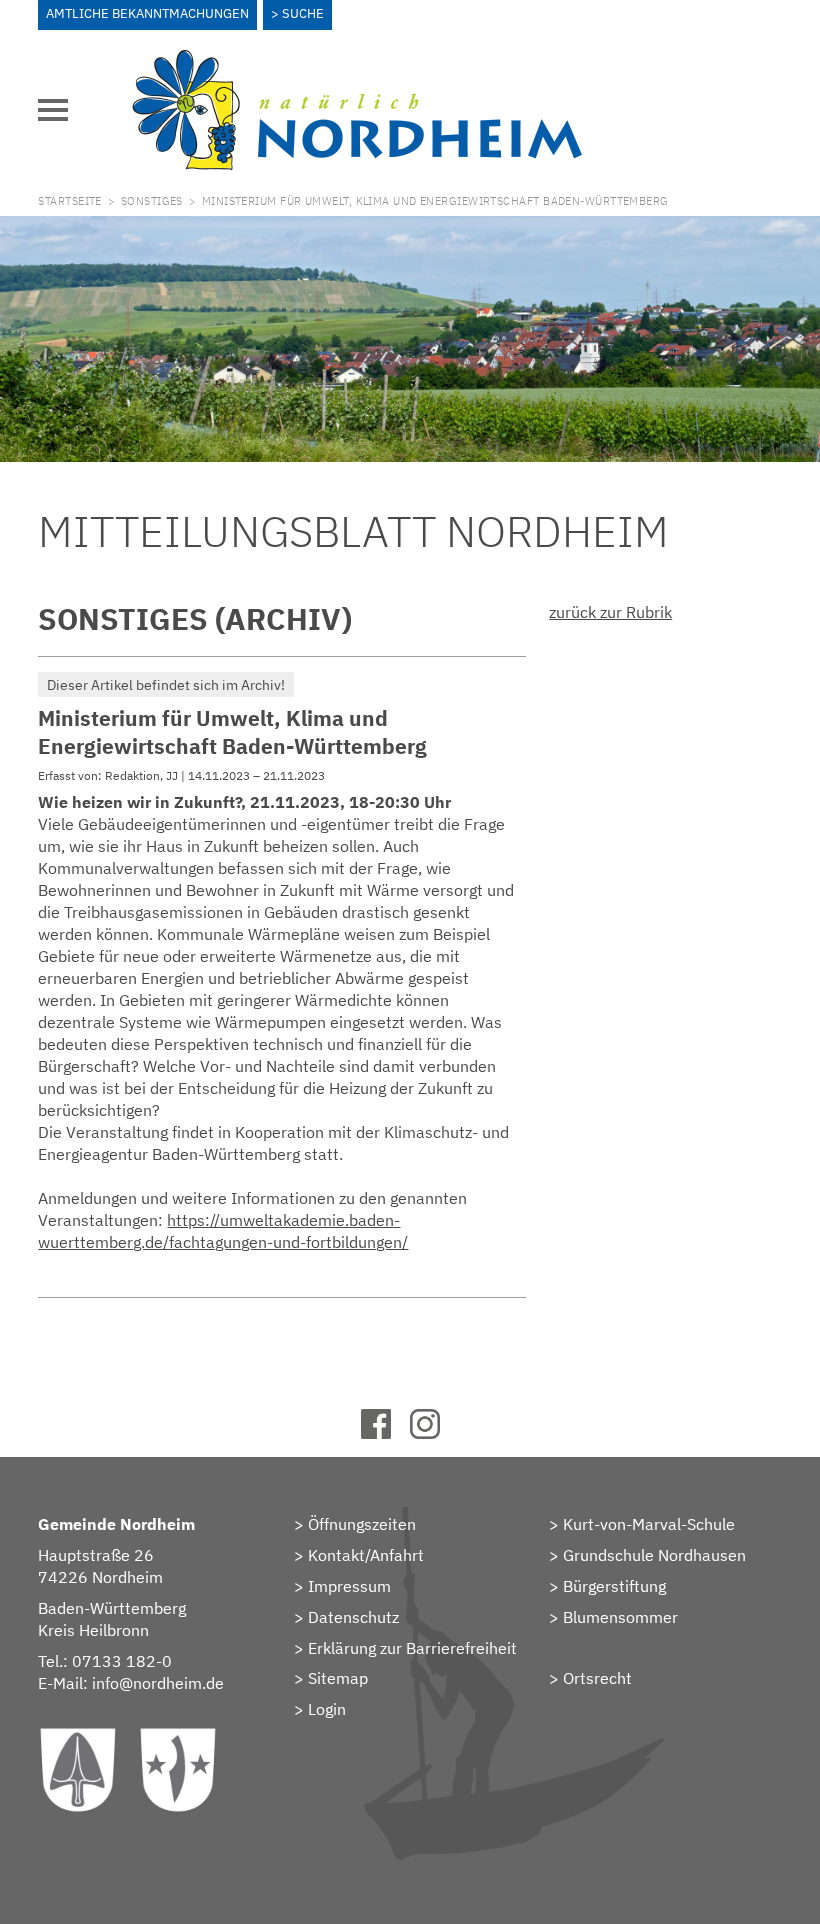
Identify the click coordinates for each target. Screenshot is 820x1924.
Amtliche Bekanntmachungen (147, 13)
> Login (320, 1709)
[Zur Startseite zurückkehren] (357, 61)
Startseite (69, 201)
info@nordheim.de (158, 1683)
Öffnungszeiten (362, 1524)
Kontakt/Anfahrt (366, 1555)
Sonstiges (152, 201)
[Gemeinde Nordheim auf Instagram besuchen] (434, 1433)
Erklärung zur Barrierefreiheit (412, 1648)
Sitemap (338, 1678)
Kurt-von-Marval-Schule (649, 1524)
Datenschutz (353, 1617)
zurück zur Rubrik (610, 612)
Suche (303, 13)
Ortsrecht (597, 1678)
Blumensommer (620, 1617)
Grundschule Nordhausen (654, 1555)
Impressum (349, 1586)
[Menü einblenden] (53, 110)
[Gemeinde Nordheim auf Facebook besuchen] (385, 1433)
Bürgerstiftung (614, 1586)
